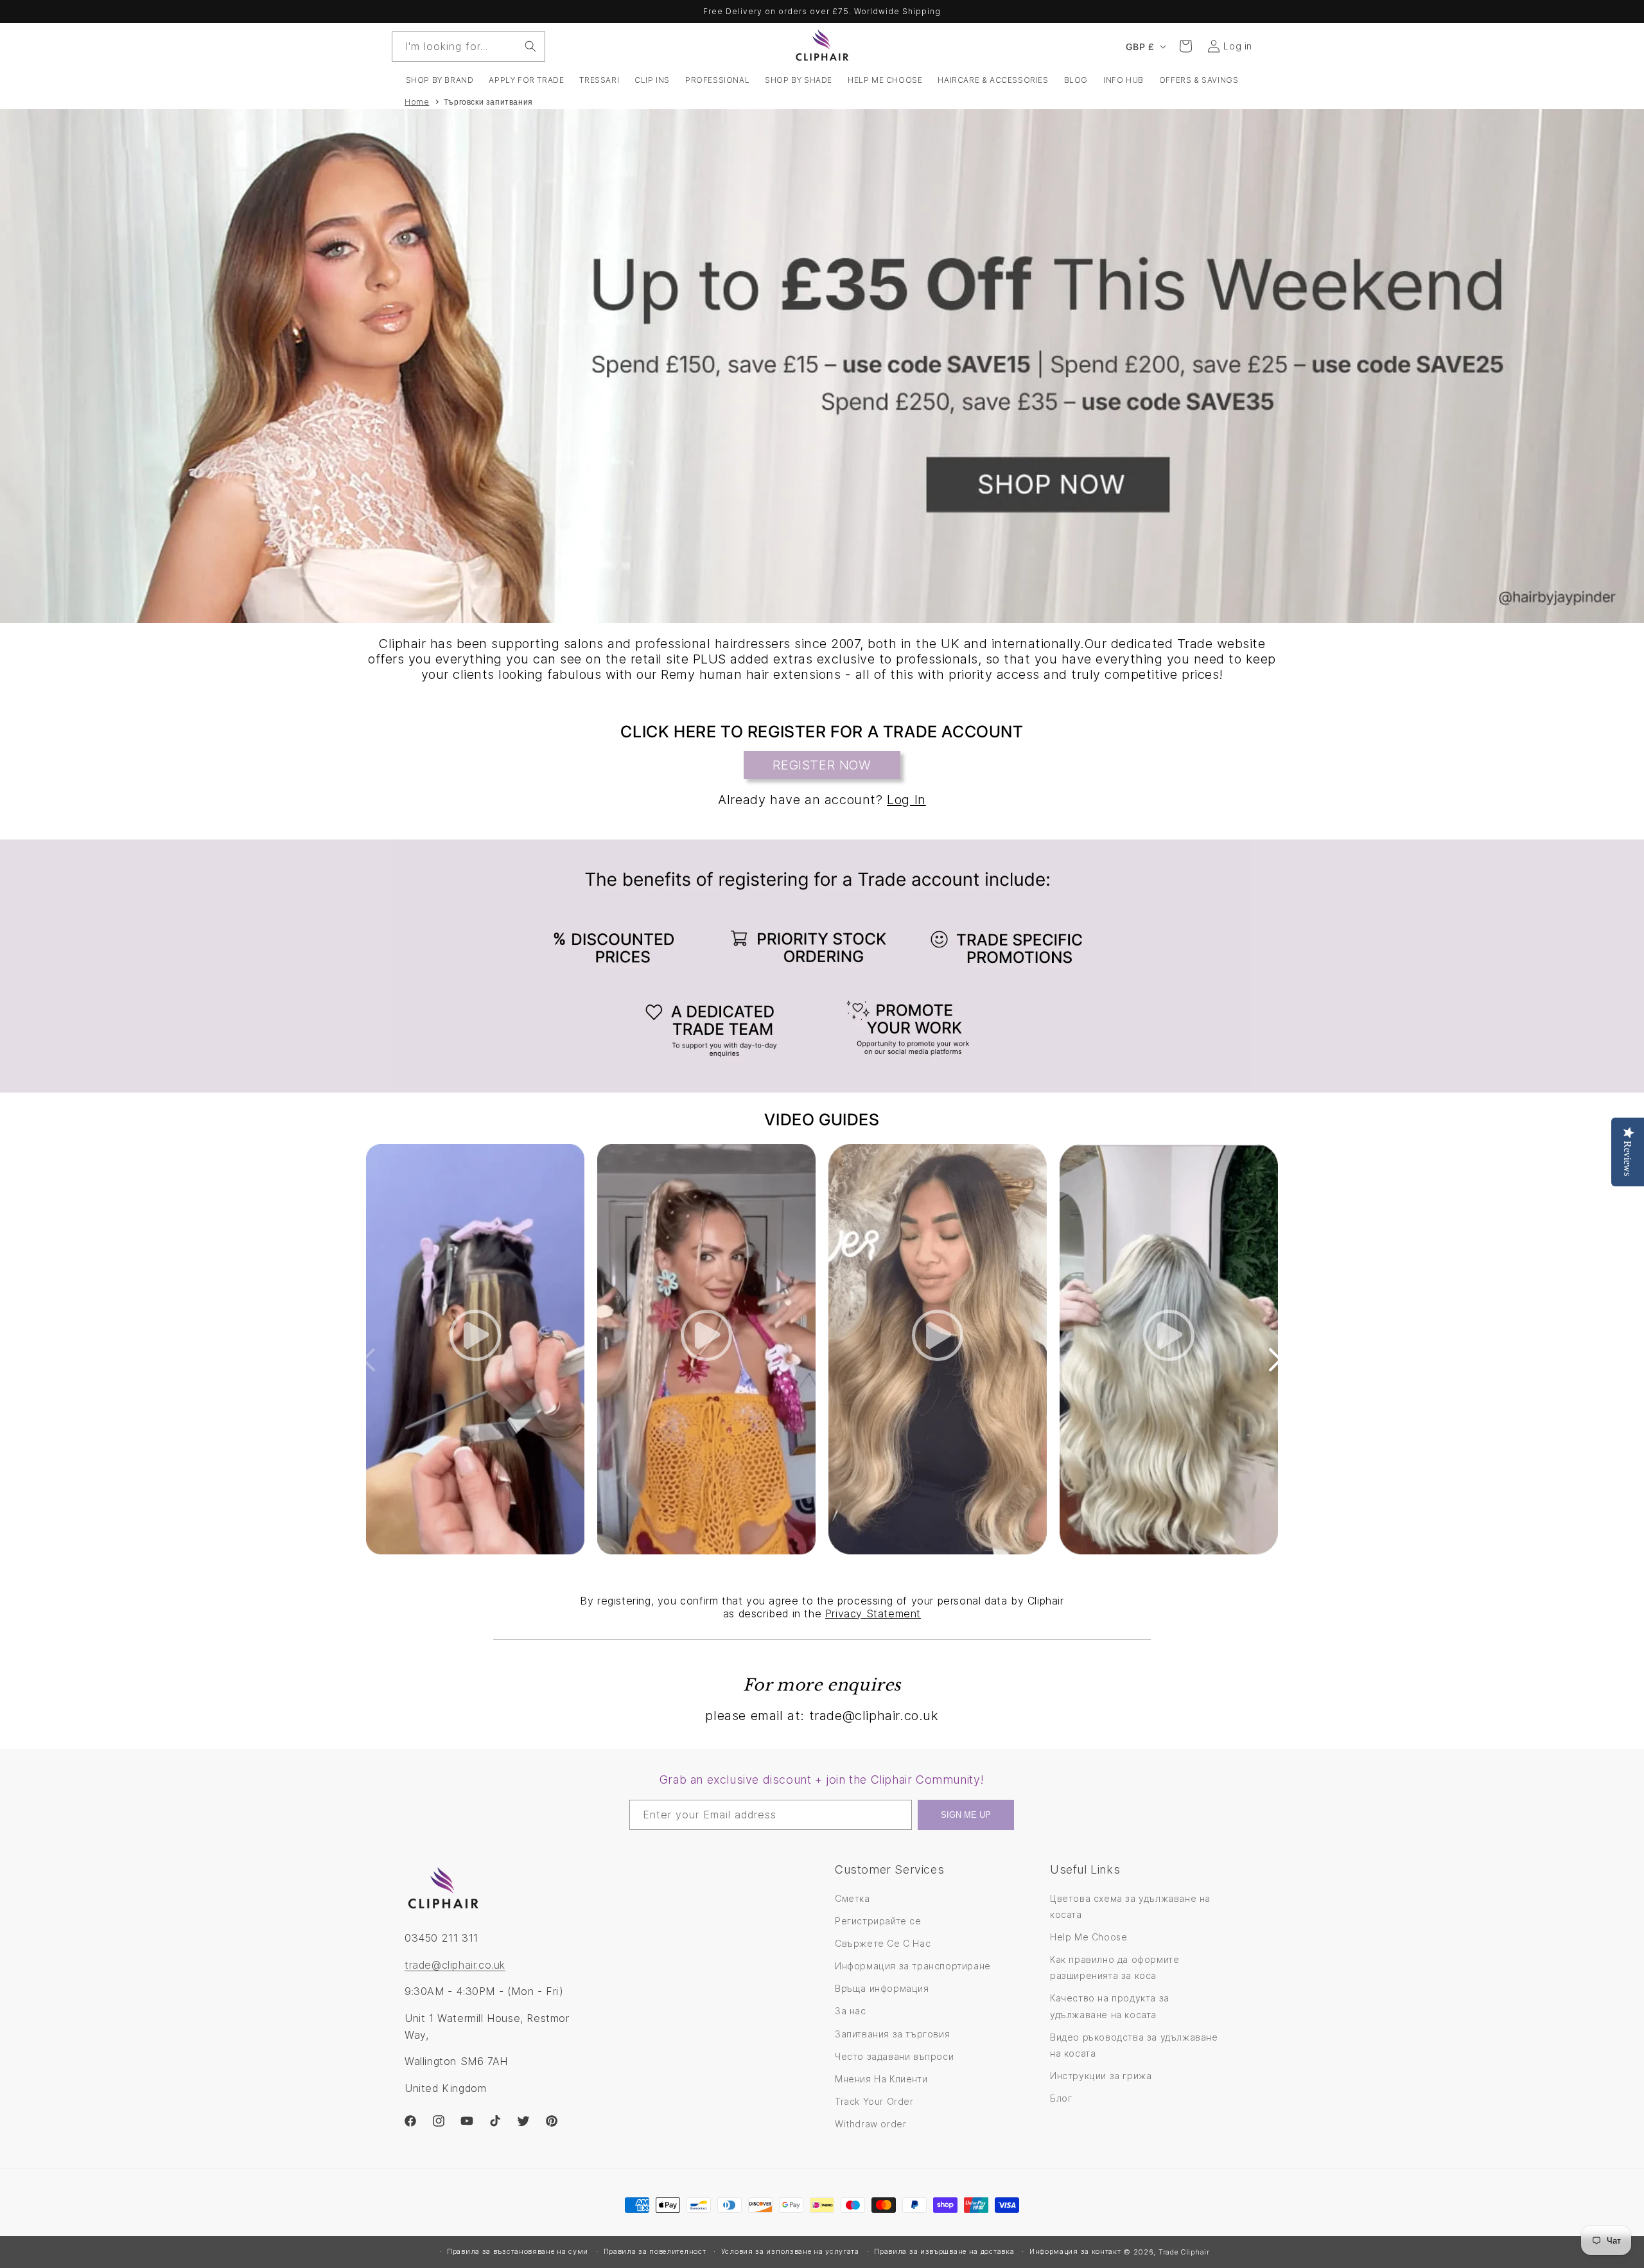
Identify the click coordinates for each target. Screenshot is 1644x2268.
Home (417, 102)
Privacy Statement (873, 1613)
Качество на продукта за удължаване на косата (1110, 2006)
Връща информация (882, 1988)
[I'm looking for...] (530, 46)
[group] (822, 366)
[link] (822, 966)
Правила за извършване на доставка (944, 2251)
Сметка (853, 1898)
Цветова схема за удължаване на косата (1130, 1906)
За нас (851, 2011)
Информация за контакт (1075, 2251)
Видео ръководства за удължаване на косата (1134, 2045)
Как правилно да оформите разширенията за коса (1115, 1967)
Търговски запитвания (488, 102)
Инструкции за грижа (1101, 2076)
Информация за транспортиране (913, 1966)
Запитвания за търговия (892, 2034)
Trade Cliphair (1184, 2252)
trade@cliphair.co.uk (455, 1965)
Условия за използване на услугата (790, 2251)
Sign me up (966, 1815)
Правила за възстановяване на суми (518, 2251)
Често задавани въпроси (894, 2056)
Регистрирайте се (878, 1921)
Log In (906, 800)
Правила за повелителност (655, 2251)
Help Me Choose (1089, 1937)
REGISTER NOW (822, 765)
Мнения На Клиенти (881, 2079)
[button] (440, 80)
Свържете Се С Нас (883, 1943)
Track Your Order (874, 2101)
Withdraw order (870, 2124)
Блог (1061, 2098)
